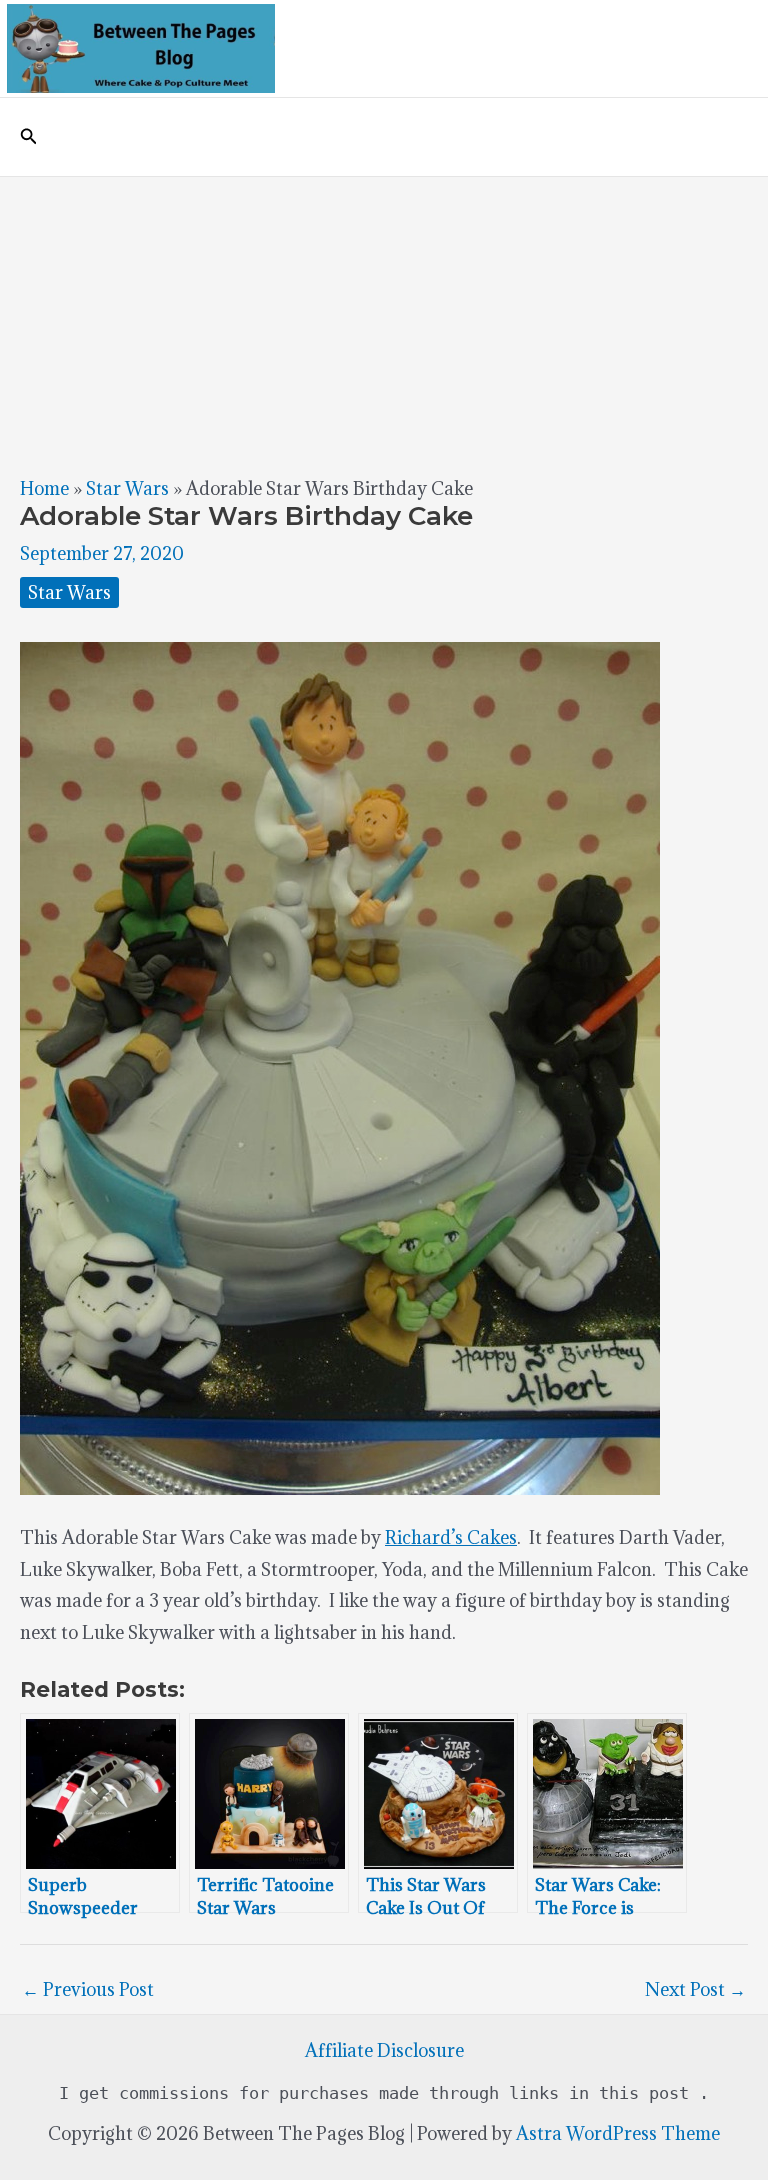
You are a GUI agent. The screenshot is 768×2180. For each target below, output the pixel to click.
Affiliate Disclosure (384, 2050)
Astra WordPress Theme (618, 2133)
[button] (29, 137)
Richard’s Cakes (451, 1537)
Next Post (695, 1989)
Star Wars (127, 488)
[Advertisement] (384, 327)
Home (44, 488)
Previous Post (88, 1989)
